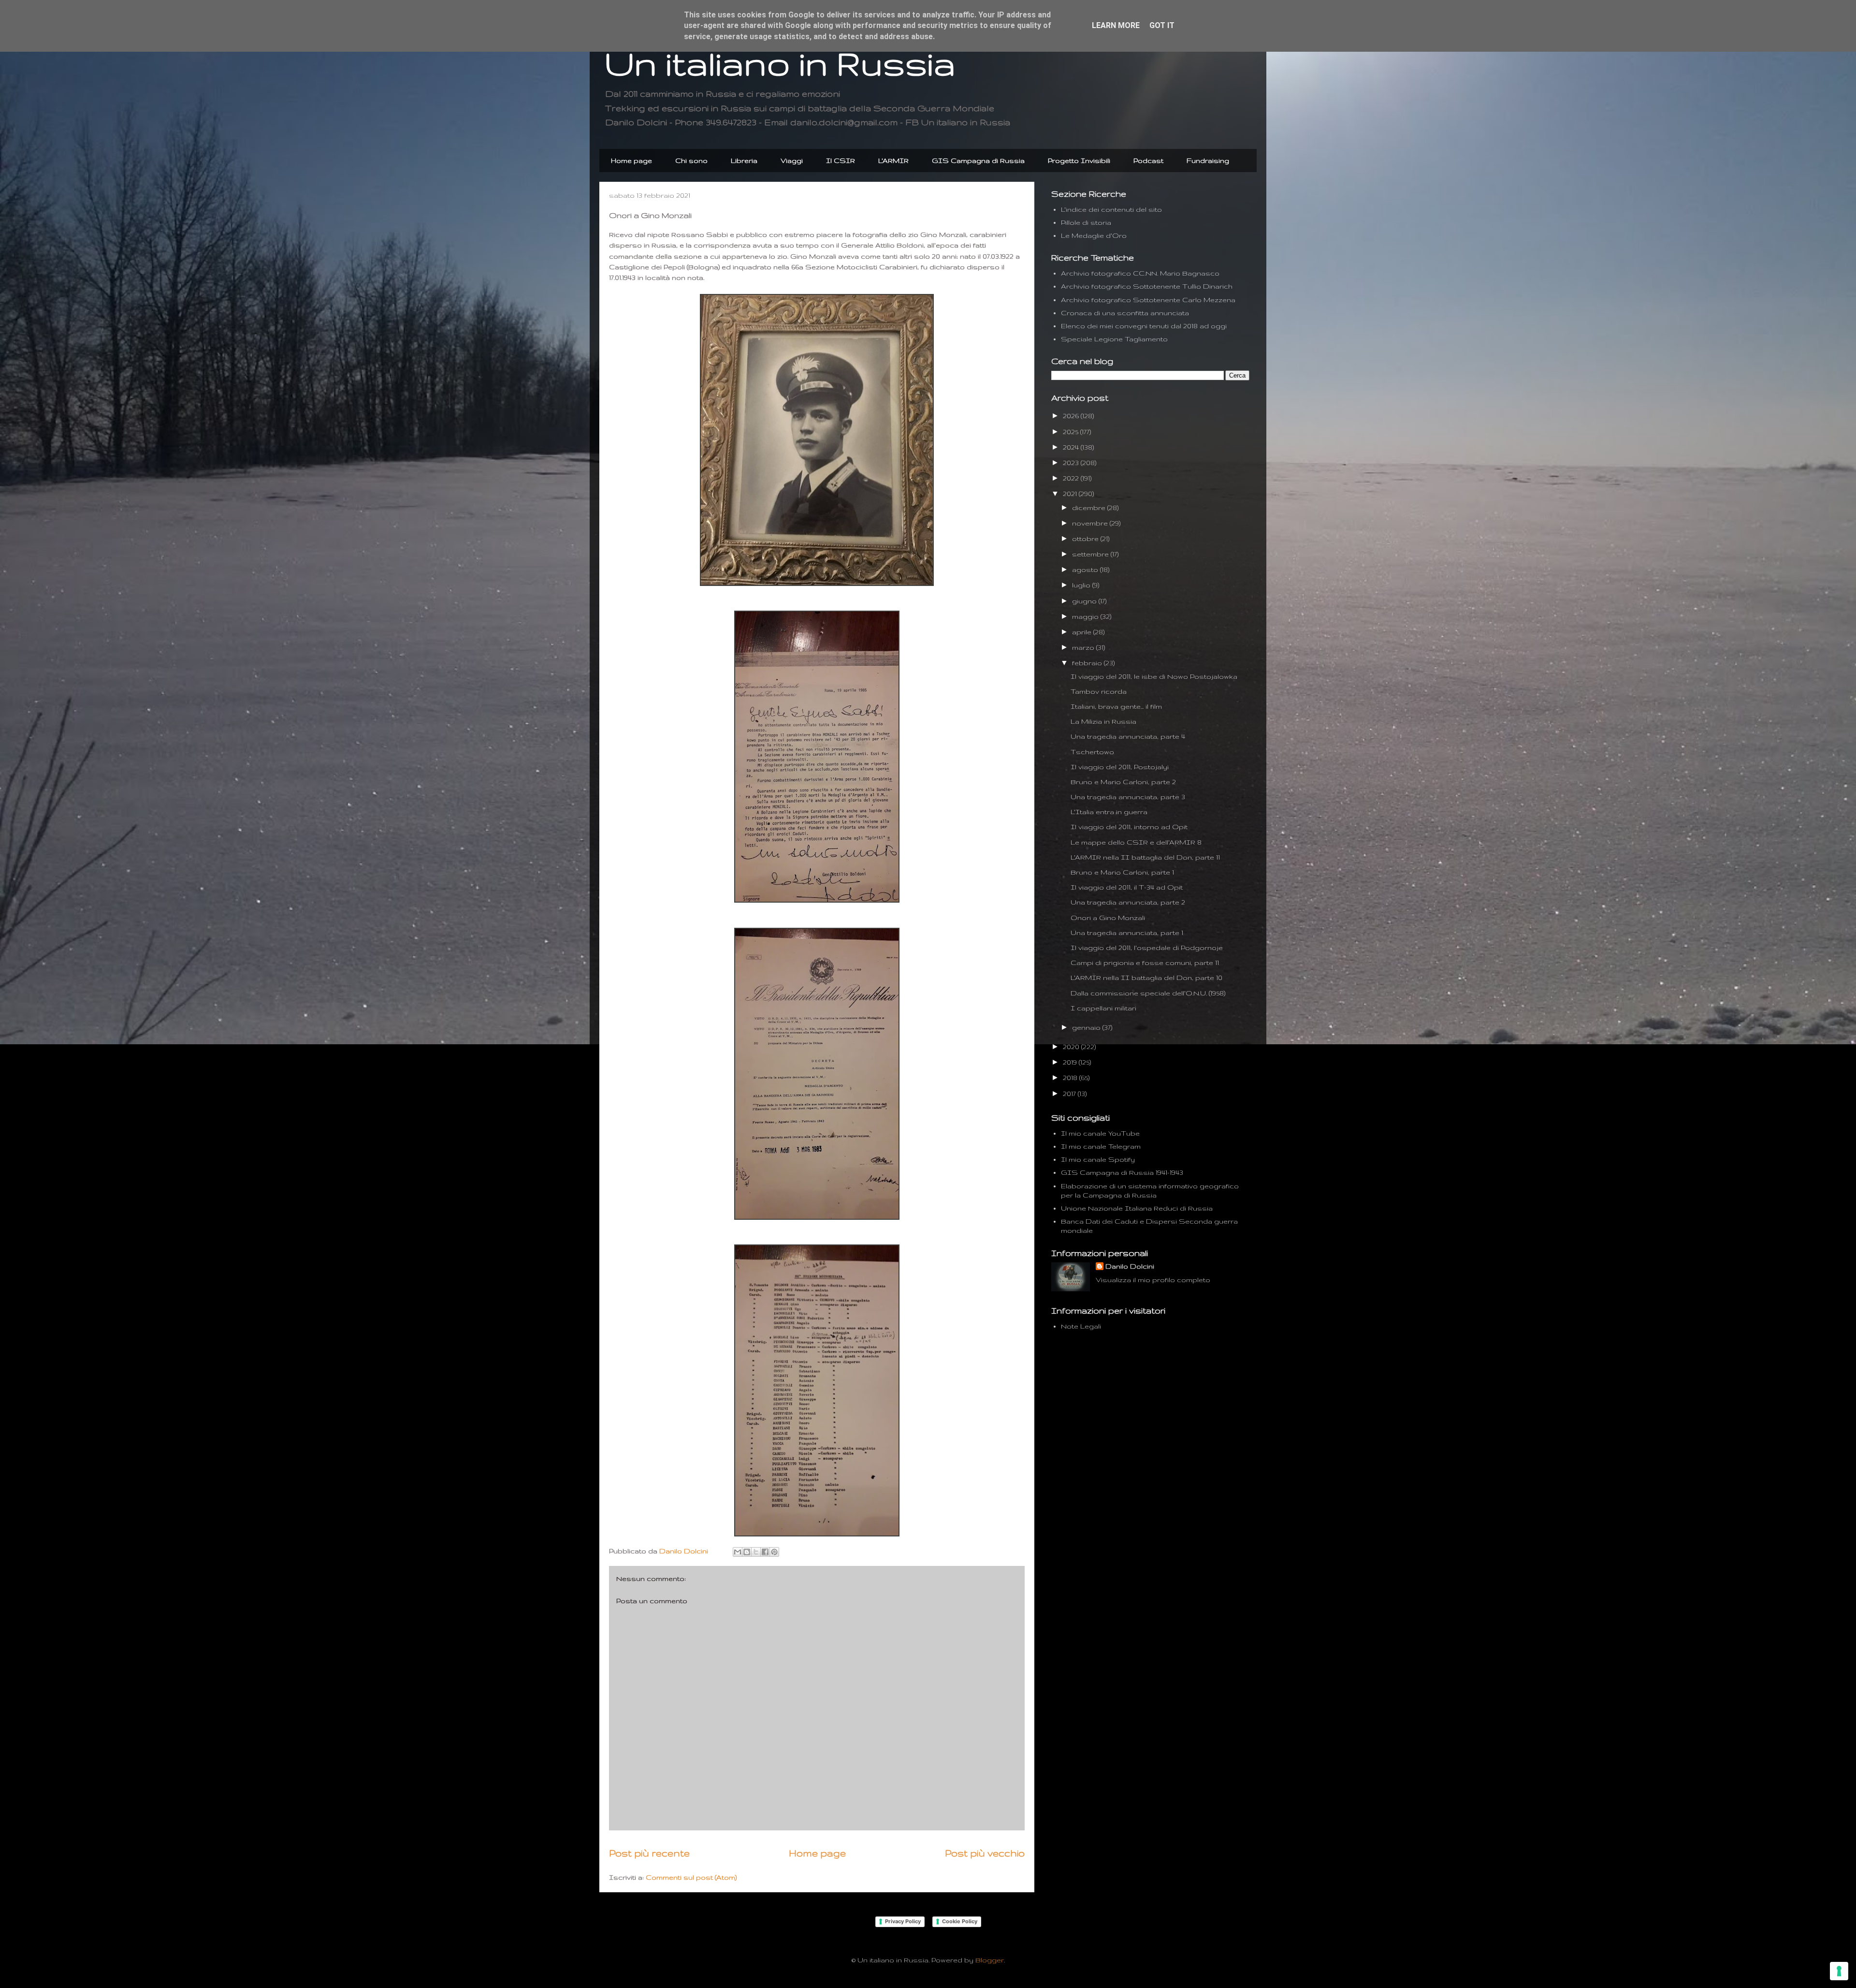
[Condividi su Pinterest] (774, 1552)
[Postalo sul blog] (747, 1552)
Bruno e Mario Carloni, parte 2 (1123, 782)
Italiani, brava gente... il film (1116, 706)
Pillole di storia (1086, 222)
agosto (1086, 570)
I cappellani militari (1103, 1008)
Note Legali (1081, 1326)
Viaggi (792, 161)
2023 (1072, 463)
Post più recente (649, 1853)
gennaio (1087, 1027)
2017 (1070, 1094)
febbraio (1088, 663)
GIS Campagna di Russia (978, 161)
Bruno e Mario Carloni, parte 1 (1122, 872)
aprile (1083, 632)
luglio (1082, 585)
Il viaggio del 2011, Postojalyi (1120, 767)
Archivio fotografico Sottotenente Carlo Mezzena (1148, 300)
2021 (1071, 494)
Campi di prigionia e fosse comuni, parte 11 (1145, 963)
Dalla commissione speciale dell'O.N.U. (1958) (1148, 993)
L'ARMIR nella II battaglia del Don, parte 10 (1146, 978)
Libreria (744, 161)
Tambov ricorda (1099, 691)
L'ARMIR (893, 161)
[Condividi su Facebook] (765, 1552)
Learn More (1116, 25)
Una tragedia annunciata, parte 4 (1128, 736)
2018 (1071, 1078)
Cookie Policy (960, 1921)
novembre (1091, 523)
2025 (1072, 432)
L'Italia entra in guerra (1109, 812)
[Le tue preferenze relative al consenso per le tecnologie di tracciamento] (1839, 1971)
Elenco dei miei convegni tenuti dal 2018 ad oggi (1144, 326)
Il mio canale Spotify (1098, 1159)
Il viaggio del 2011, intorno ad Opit (1129, 827)
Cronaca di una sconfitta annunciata (1125, 313)
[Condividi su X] (756, 1552)
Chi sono (691, 161)
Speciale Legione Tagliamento (1114, 339)
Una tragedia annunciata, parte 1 (1127, 933)
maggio (1086, 616)
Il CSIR (841, 161)
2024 (1072, 447)
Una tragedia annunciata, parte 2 (1128, 902)
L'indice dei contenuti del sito (1111, 209)
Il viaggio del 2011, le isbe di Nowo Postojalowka (1154, 676)
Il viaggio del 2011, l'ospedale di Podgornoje (1147, 948)
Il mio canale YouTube (1100, 1133)
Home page (631, 161)
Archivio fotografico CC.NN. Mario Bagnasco (1140, 273)
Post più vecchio (985, 1853)
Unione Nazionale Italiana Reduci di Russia (1137, 1208)
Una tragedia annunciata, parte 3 (1128, 797)
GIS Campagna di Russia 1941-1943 (1122, 1172)
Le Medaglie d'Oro (1094, 235)
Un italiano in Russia (780, 63)
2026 (1072, 416)
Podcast (1148, 161)
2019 (1071, 1062)
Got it (1162, 25)
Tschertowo (1092, 752)
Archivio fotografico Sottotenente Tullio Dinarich (1147, 286)
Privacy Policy (903, 1921)
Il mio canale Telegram (1101, 1146)
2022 (1072, 478)
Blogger (990, 1960)
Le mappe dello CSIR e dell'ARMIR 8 (1136, 842)
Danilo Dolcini (1130, 1266)
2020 (1072, 1047)
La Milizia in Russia (1103, 721)
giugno (1085, 601)
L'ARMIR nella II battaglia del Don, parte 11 (1145, 857)
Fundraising (1208, 161)
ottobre (1086, 539)
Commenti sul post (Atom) (691, 1877)
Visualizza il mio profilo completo (1153, 1280)
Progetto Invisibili (1079, 161)
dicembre (1090, 508)
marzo (1084, 647)
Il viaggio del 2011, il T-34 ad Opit (1127, 887)
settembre (1091, 554)
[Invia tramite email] (738, 1552)
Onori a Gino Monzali (1108, 918)
